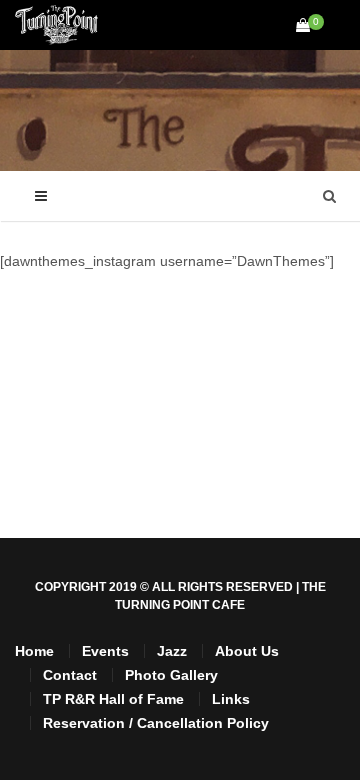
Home (34, 651)
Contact (70, 675)
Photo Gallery (171, 675)
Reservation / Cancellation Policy (156, 723)
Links (231, 699)
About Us (247, 651)
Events (105, 651)
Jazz (172, 651)
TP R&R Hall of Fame (113, 699)
